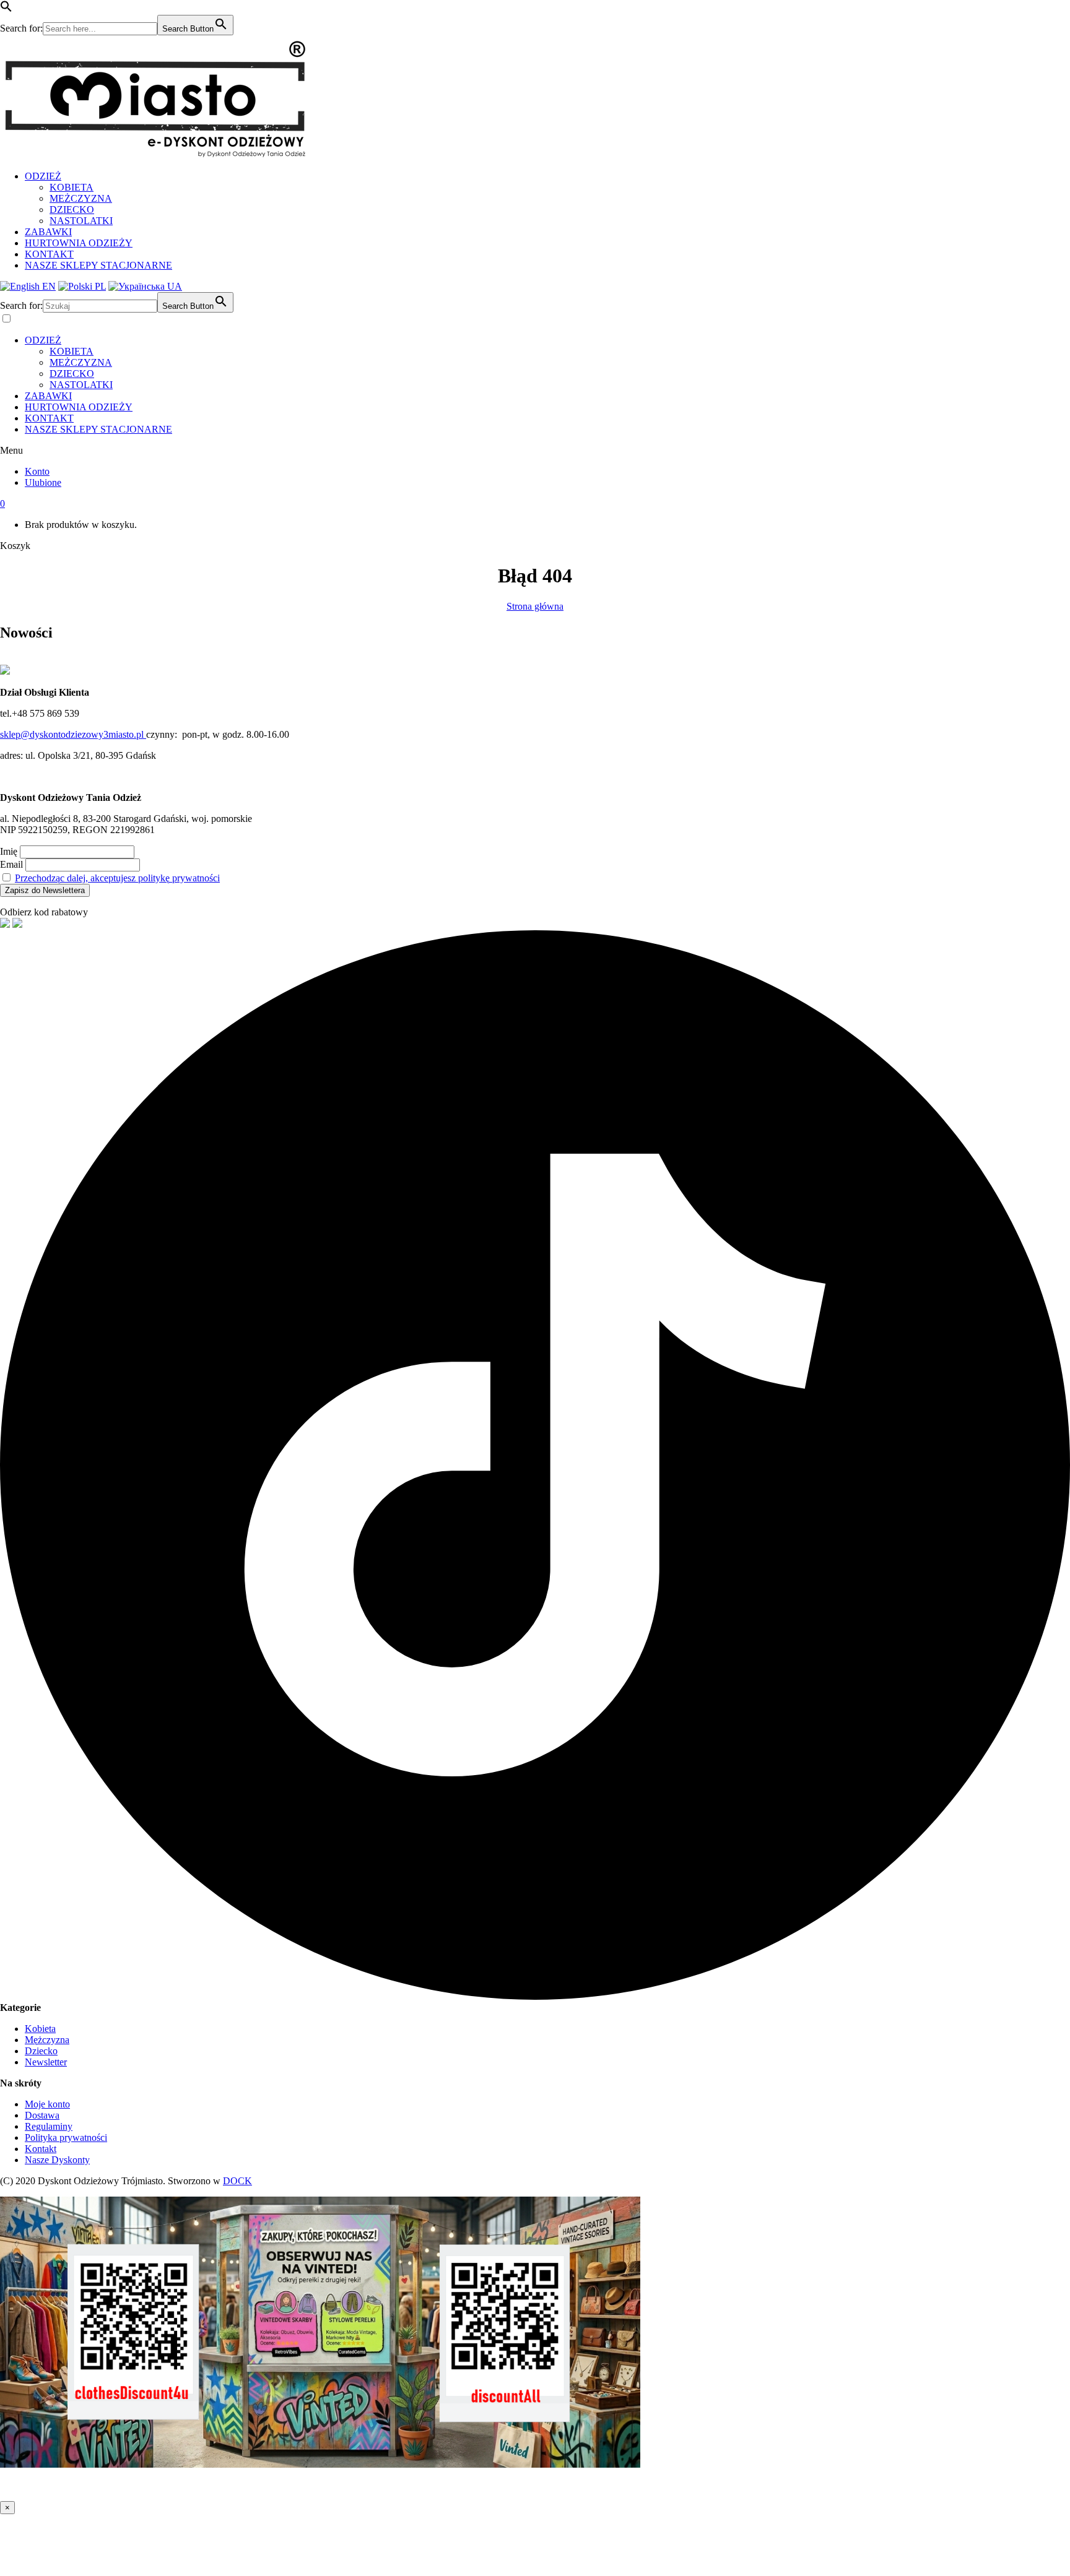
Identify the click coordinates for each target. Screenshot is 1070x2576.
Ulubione (43, 482)
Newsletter (46, 2062)
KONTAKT (49, 254)
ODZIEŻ (43, 176)
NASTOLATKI (81, 221)
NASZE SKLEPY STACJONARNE (98, 265)
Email (11, 864)
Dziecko (41, 2051)
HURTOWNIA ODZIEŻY (79, 243)
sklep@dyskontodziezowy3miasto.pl (73, 734)
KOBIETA (72, 187)
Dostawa (42, 2115)
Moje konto (47, 2104)
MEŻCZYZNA (81, 198)
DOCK (237, 2181)
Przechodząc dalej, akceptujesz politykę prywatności (117, 878)
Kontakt (41, 2149)
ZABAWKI (48, 232)
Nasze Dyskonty (57, 2160)
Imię (9, 851)
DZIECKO (72, 210)
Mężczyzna (47, 2040)
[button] (6, 9)
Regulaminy (49, 2126)
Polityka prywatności (66, 2137)
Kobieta (40, 2029)
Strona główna (535, 606)
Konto (37, 471)
